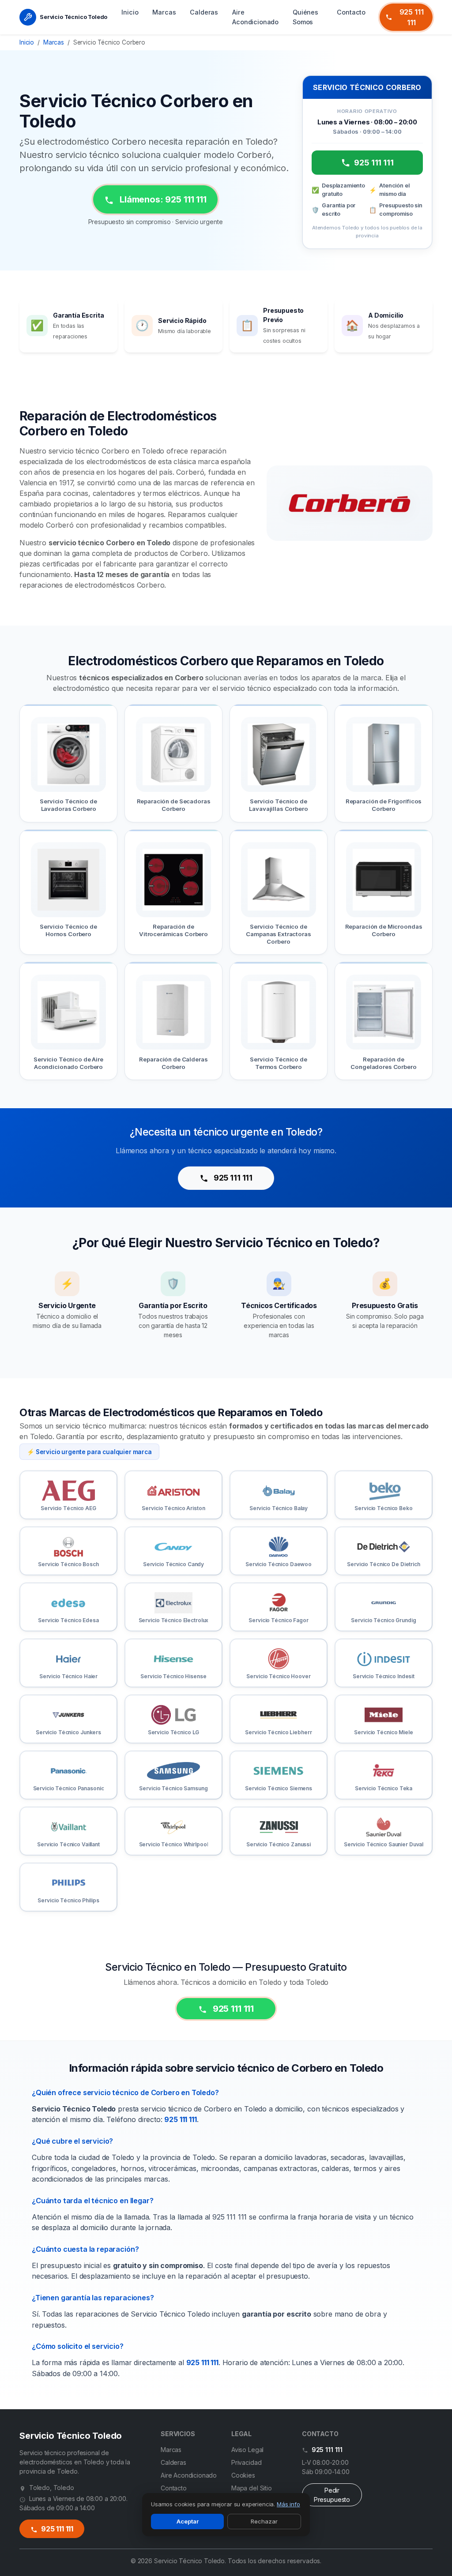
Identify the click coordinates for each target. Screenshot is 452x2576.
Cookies (243, 2475)
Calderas (204, 12)
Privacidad (246, 2462)
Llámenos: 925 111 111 (162, 199)
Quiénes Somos (305, 17)
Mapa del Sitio (252, 2488)
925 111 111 (412, 17)
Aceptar (188, 2521)
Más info (288, 2504)
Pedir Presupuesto (332, 2495)
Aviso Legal (247, 2450)
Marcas (164, 12)
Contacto (351, 12)
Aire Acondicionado (255, 17)
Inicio (130, 12)
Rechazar (264, 2521)
